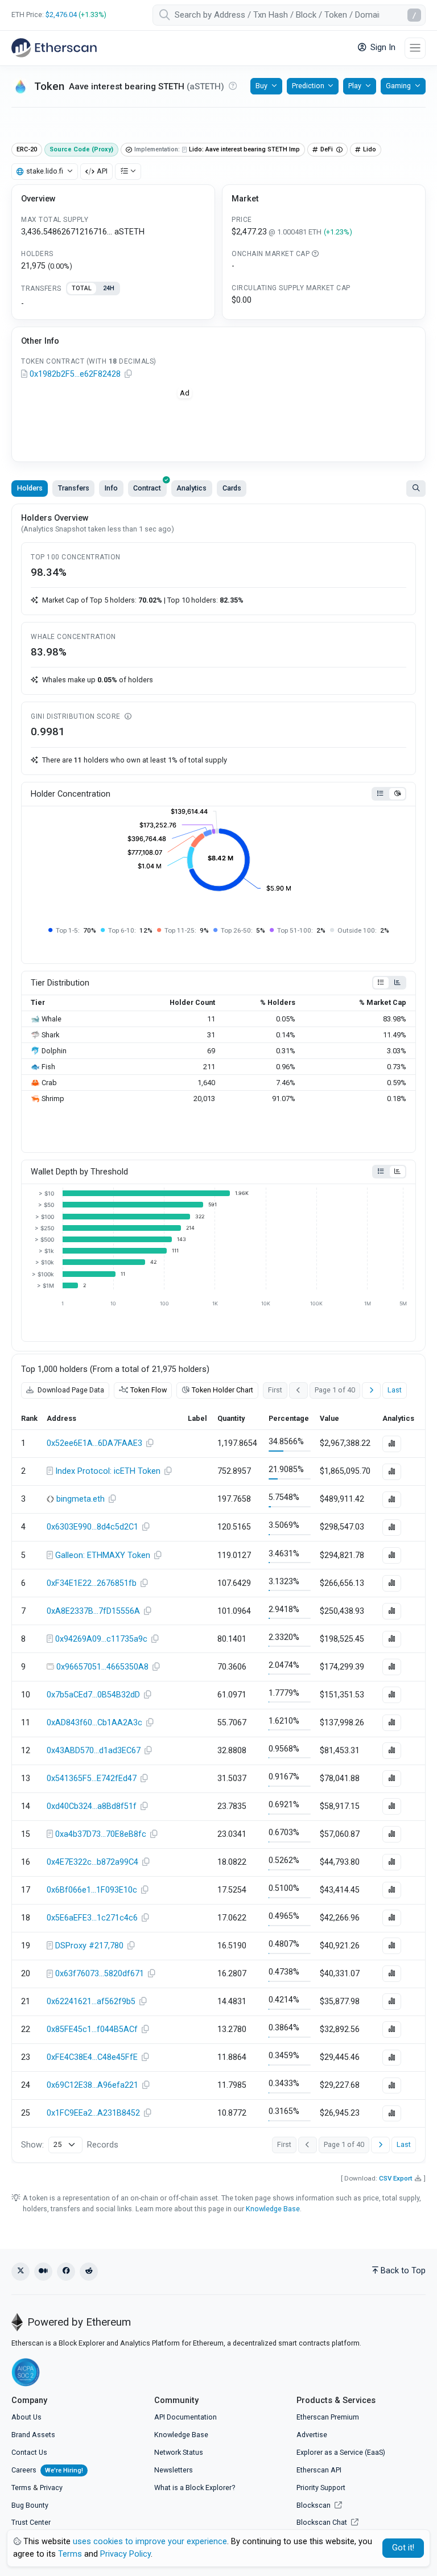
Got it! (403, 2548)
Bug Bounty (30, 2505)
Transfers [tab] (74, 488)
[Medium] (43, 2272)
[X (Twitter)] (20, 2272)
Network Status (179, 2452)
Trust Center (31, 2522)
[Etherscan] (54, 48)
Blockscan (314, 2505)
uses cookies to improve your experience (150, 2542)
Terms (21, 2488)
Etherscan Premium (328, 2417)
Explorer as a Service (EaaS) (341, 2452)
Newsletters (174, 2470)
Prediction (308, 86)
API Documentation (185, 2417)
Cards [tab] (232, 488)
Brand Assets (33, 2435)
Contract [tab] (147, 488)
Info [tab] (111, 488)
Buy (261, 86)
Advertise (312, 2435)
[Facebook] (66, 2272)
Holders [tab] (30, 488)
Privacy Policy (125, 2554)
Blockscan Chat (323, 2522)
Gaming (398, 86)
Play (355, 86)
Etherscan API (319, 2470)
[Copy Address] (128, 374)
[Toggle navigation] (415, 48)
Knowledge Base (273, 2209)
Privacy (51, 2488)
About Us (26, 2417)
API (102, 171)
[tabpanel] (113, 304)
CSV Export (396, 2178)
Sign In (382, 48)
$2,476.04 (61, 15)
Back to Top (403, 2271)
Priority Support (321, 2488)
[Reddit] (89, 2272)
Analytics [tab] (191, 488)
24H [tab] (109, 288)
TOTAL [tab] (82, 288)
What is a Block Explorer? (195, 2488)
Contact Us (29, 2452)
